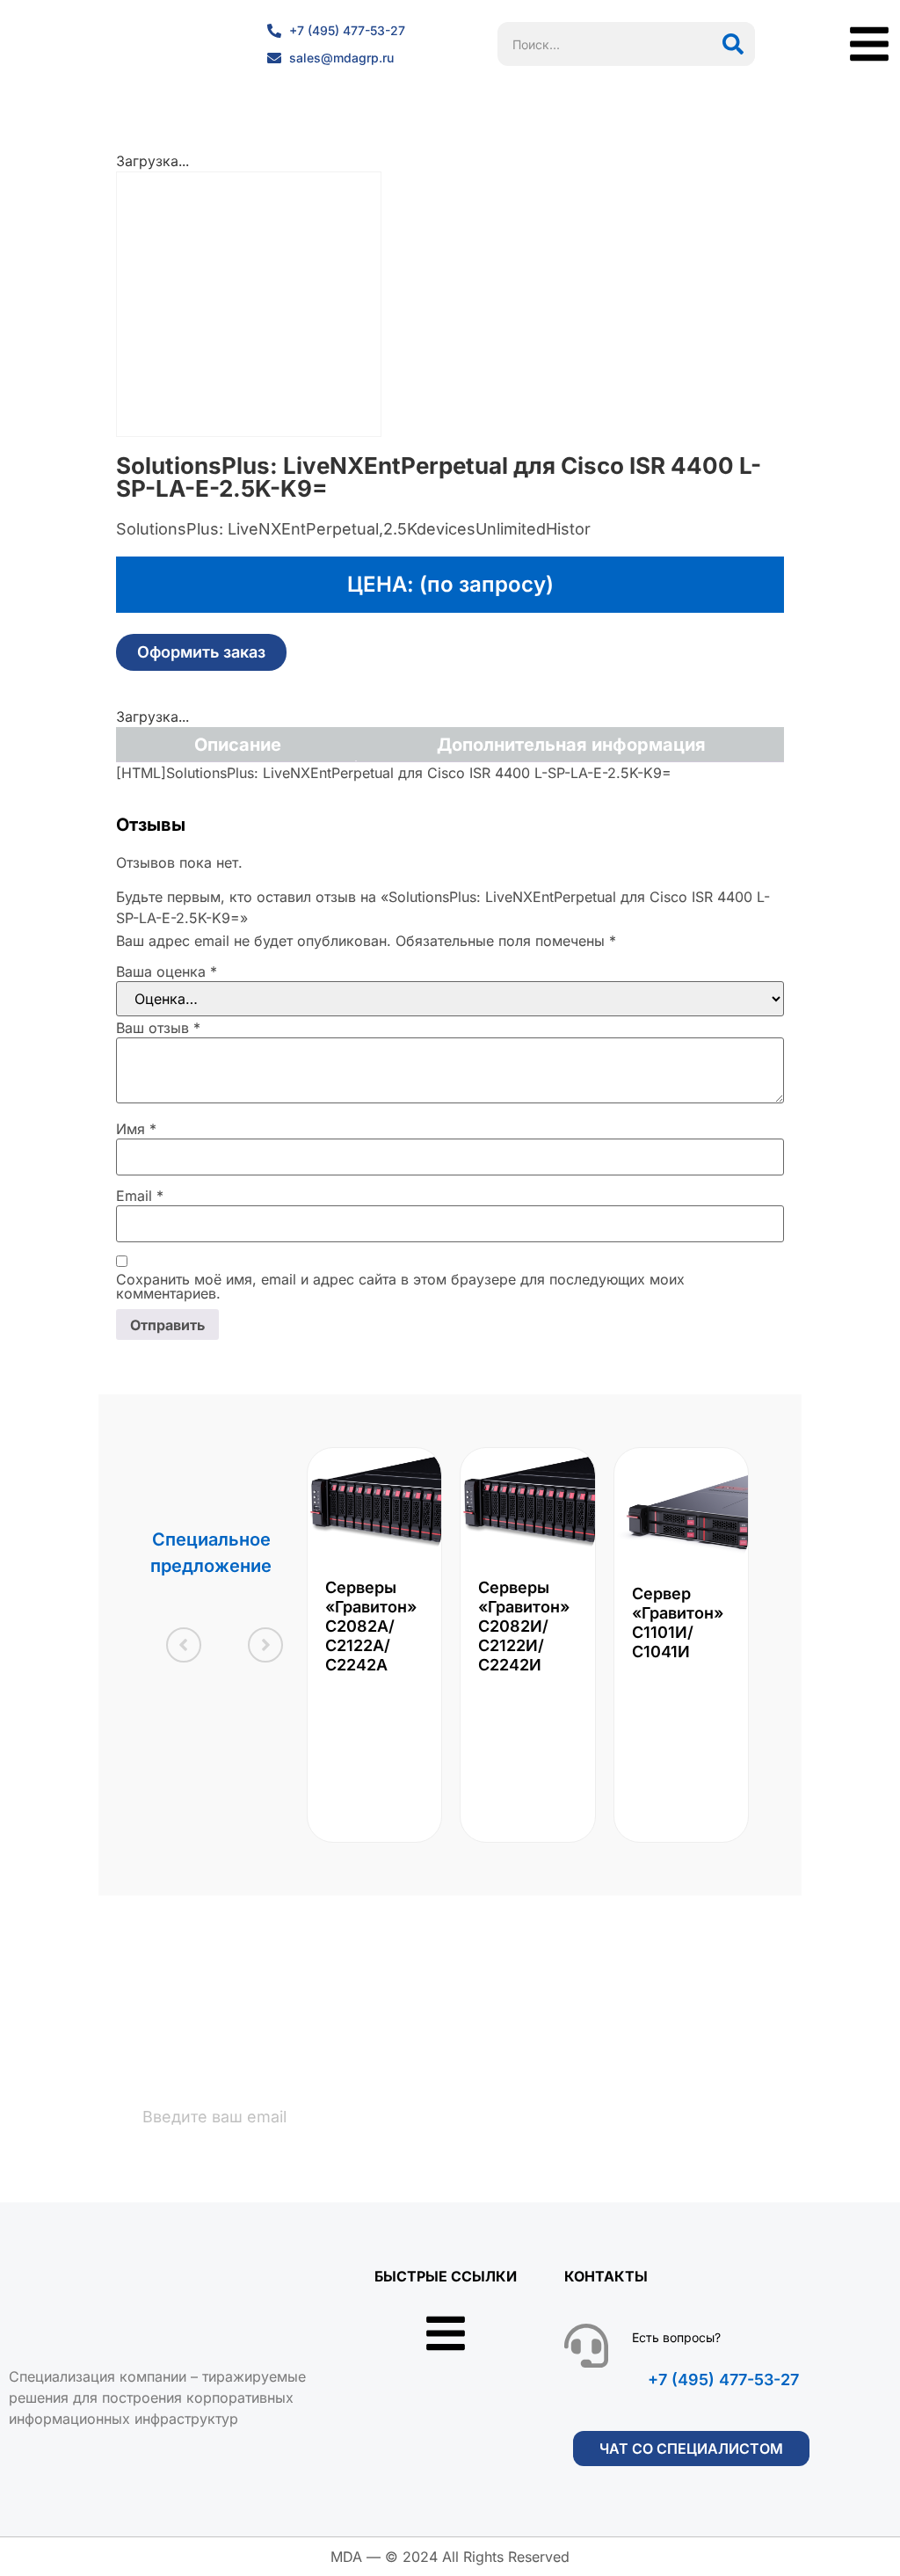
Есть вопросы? (676, 2337)
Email (140, 1196)
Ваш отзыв (158, 1028)
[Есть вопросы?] (586, 2346)
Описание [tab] (238, 745)
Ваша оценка (167, 971)
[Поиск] (733, 44)
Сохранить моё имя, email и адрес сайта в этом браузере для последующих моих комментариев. (400, 1286)
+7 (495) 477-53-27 (723, 2380)
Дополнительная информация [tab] (571, 745)
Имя (136, 1129)
